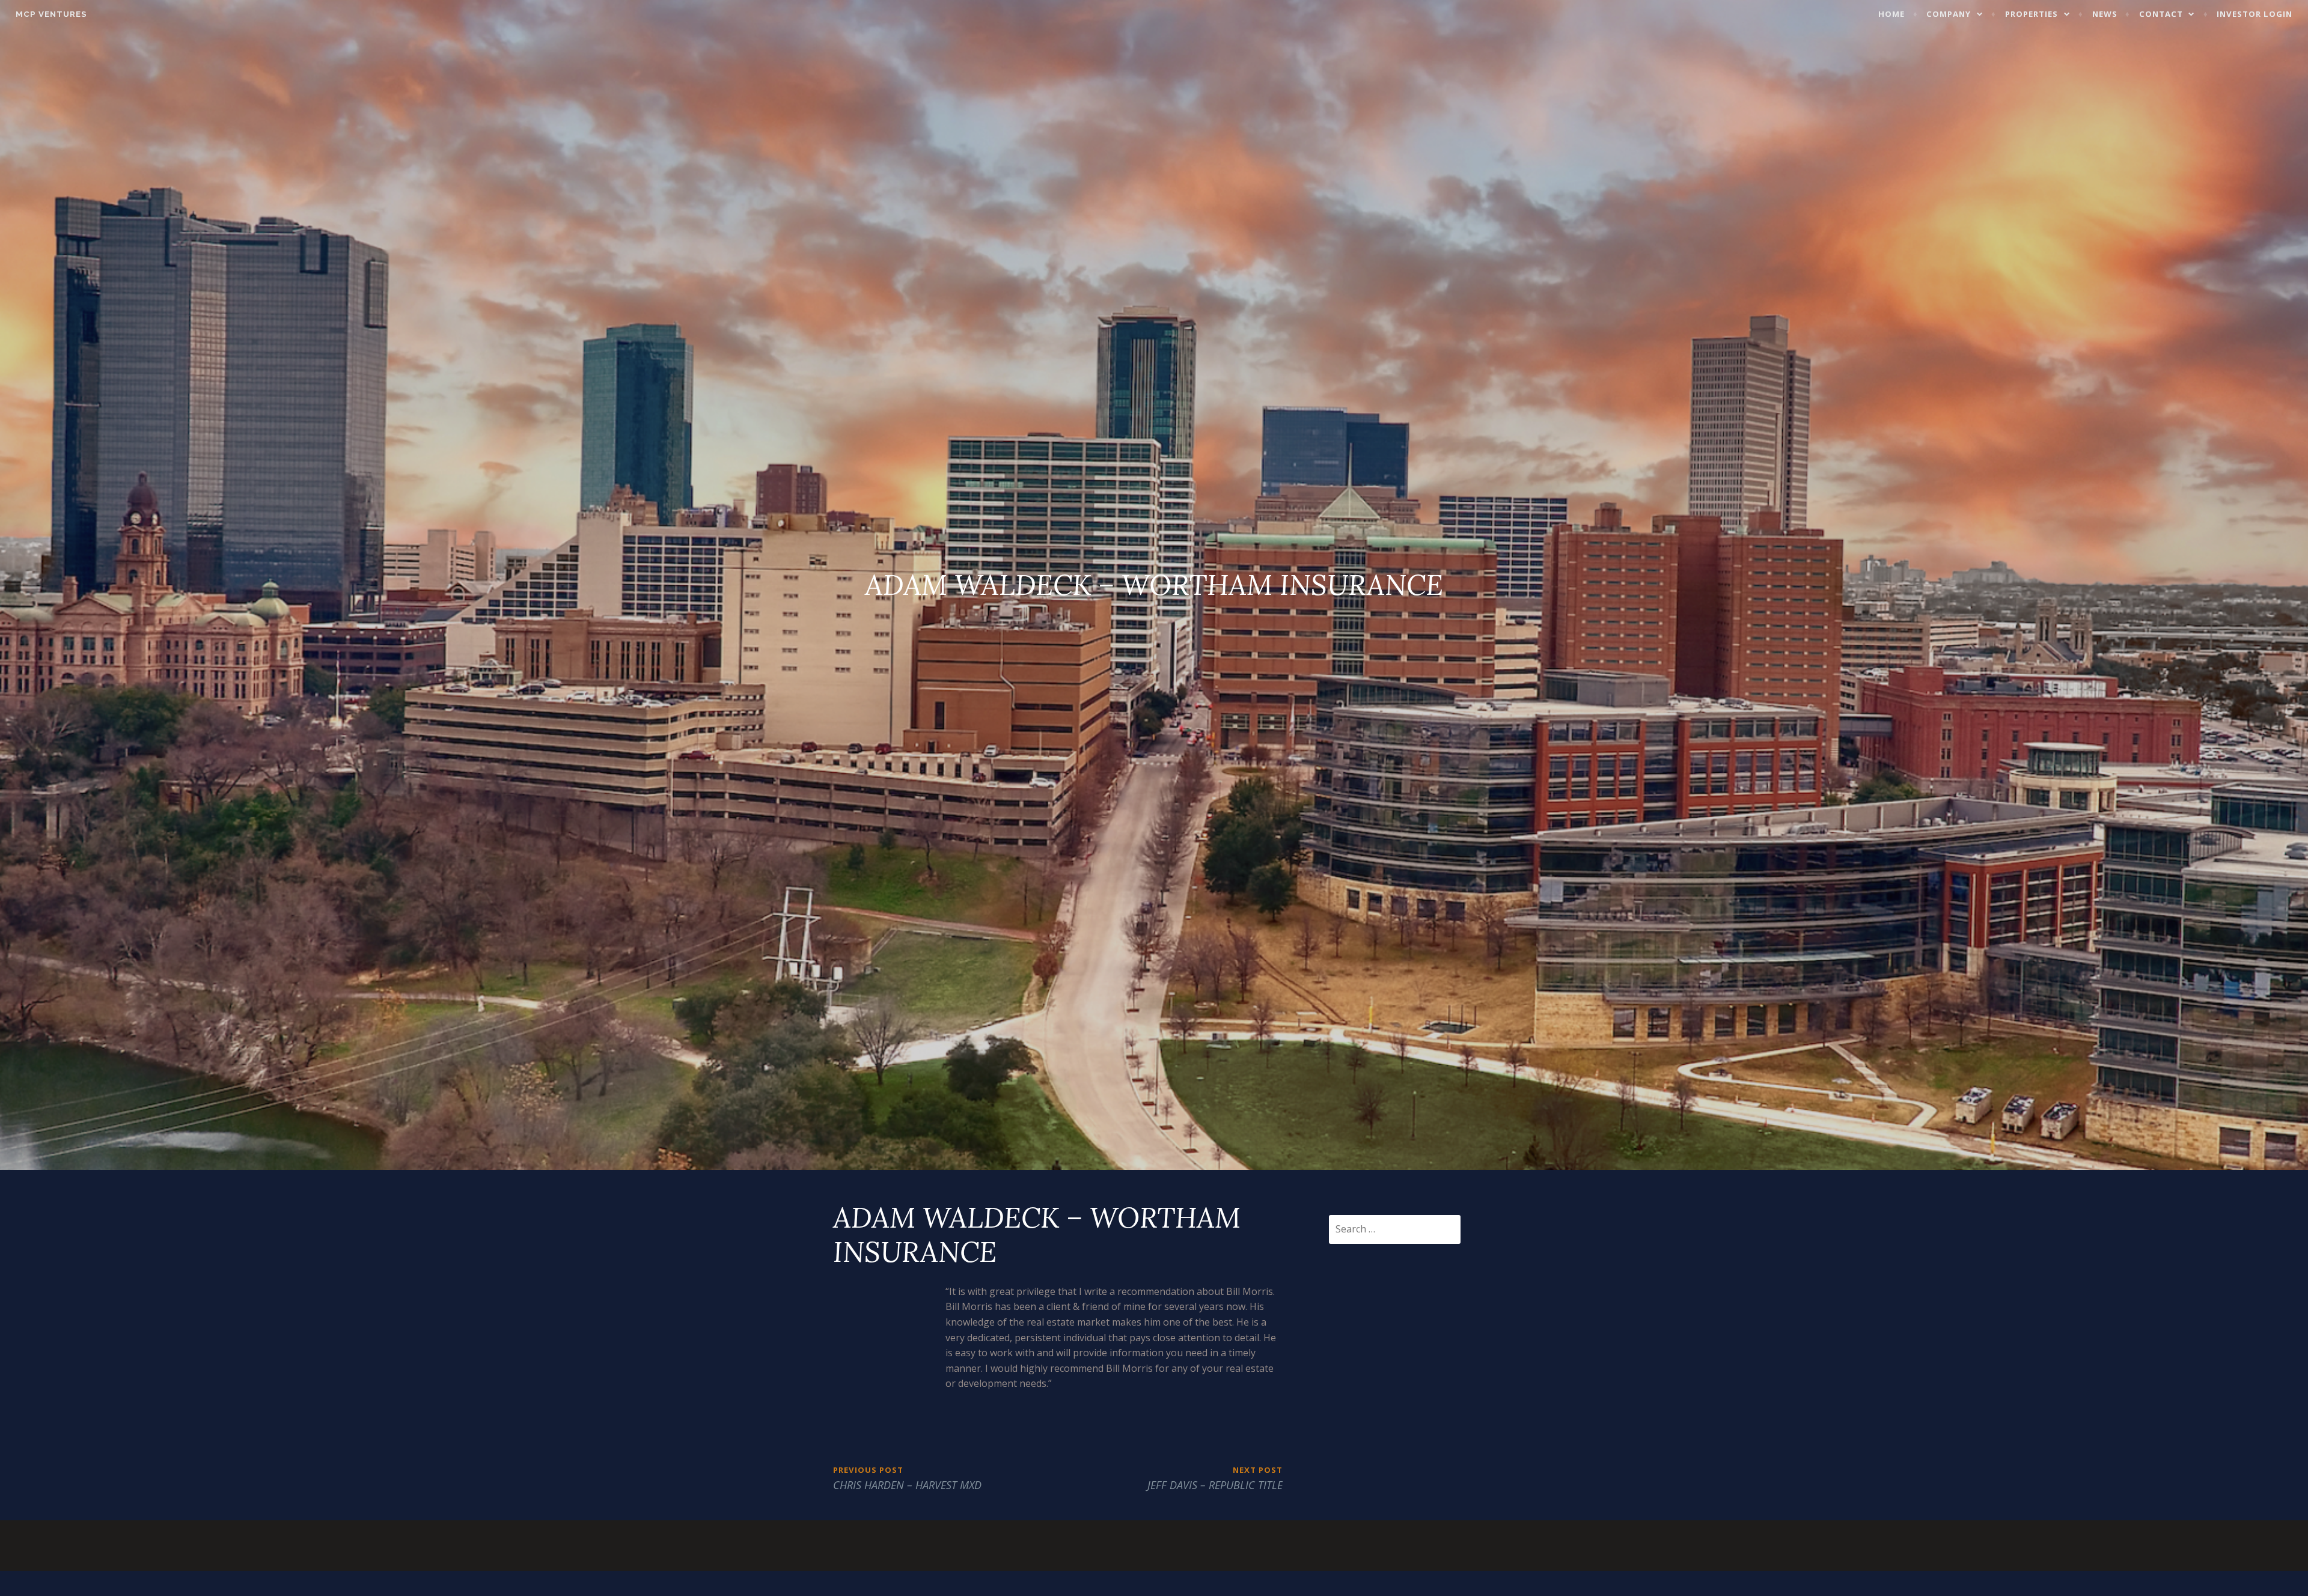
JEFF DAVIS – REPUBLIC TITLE (1215, 1478)
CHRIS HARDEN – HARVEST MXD (907, 1478)
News (2105, 14)
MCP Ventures (51, 14)
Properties (2032, 14)
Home (1891, 14)
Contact (2161, 14)
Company (1949, 14)
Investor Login (2255, 14)
